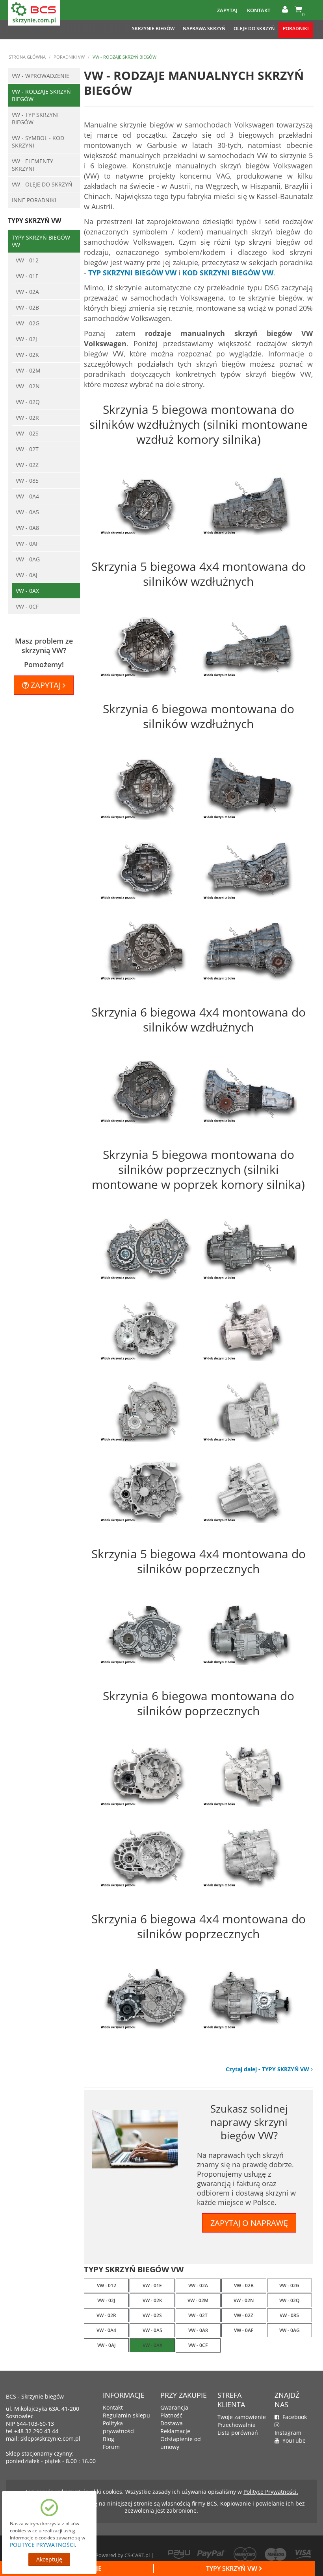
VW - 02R (27, 418)
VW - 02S (27, 433)
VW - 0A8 (27, 528)
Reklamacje (175, 2431)
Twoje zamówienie (242, 2417)
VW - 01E (27, 276)
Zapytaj (227, 10)
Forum (111, 2447)
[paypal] (211, 2553)
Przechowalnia (237, 2425)
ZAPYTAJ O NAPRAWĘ (249, 2223)
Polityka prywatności (119, 2427)
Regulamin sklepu (126, 2415)
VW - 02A (27, 292)
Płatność (171, 2415)
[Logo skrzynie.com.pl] (34, 12)
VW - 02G (28, 323)
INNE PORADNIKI (34, 200)
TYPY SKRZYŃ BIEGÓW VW (41, 241)
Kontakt (259, 10)
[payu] (179, 2553)
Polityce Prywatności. (271, 2492)
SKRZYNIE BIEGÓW (153, 29)
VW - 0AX (27, 591)
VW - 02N (28, 386)
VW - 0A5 (27, 512)
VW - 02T (27, 449)
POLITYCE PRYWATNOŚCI (42, 2545)
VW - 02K (27, 355)
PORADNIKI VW (69, 57)
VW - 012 (27, 260)
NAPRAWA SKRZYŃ (204, 29)
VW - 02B (27, 307)
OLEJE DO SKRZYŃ (254, 29)
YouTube (292, 2440)
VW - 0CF (27, 606)
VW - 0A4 (27, 496)
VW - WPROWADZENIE (41, 76)
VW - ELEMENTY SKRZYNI (32, 165)
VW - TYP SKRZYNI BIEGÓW (35, 118)
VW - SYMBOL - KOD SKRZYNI (38, 142)
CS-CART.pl (137, 2555)
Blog (109, 2439)
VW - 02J (26, 339)
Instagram (288, 2429)
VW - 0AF (27, 543)
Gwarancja (174, 2407)
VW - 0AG (28, 559)
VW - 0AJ (27, 575)
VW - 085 (27, 481)
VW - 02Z (27, 465)
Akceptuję (49, 2559)
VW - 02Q (28, 402)
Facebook (293, 2417)
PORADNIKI (296, 29)
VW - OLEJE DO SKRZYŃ (42, 184)
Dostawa (172, 2423)
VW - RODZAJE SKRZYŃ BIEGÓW (41, 95)
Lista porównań (238, 2433)
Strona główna (27, 57)
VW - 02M (28, 370)
